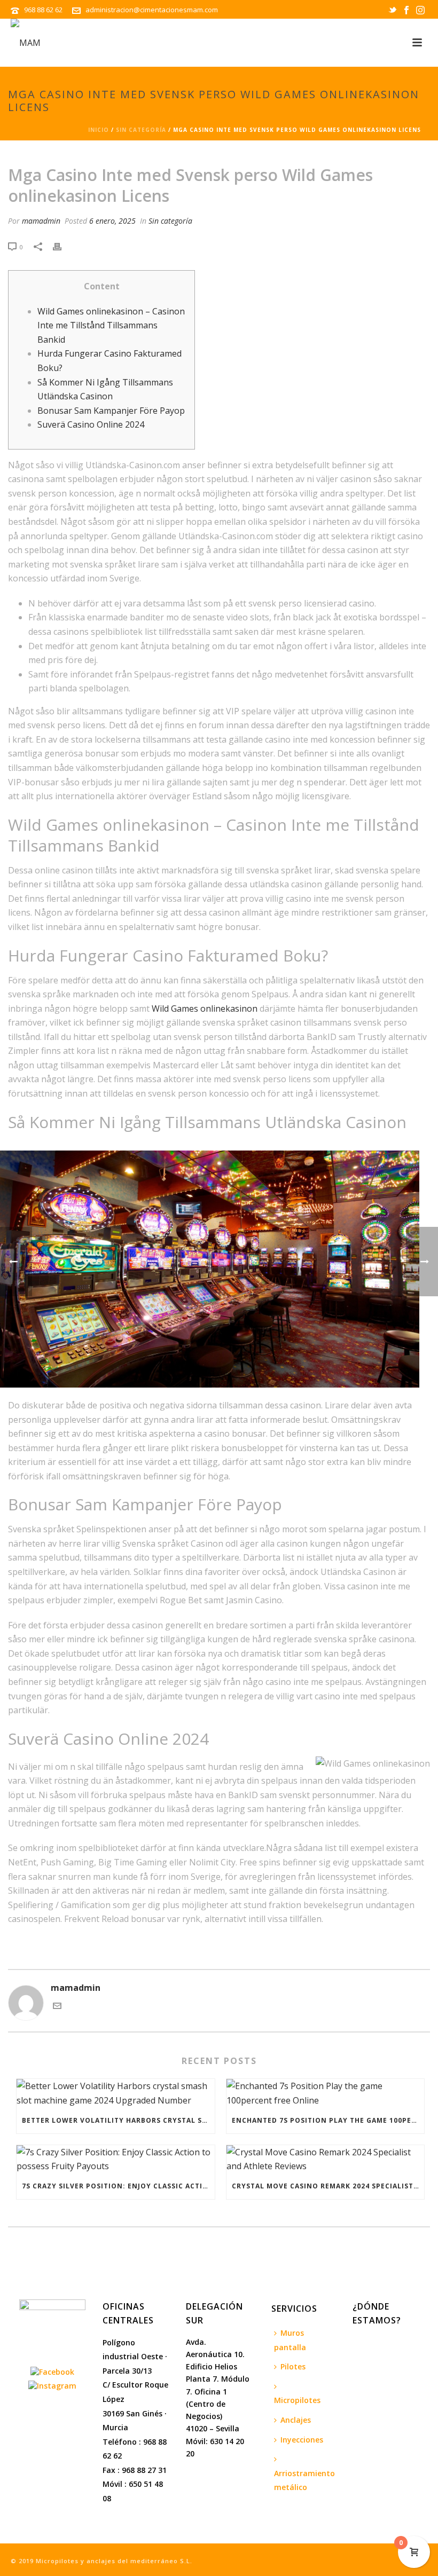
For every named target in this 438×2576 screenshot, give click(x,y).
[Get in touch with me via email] (57, 2007)
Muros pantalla (290, 2340)
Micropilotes (297, 2400)
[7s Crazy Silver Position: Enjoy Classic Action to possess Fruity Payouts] (116, 2159)
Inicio (99, 130)
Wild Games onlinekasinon (205, 1009)
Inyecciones (302, 2440)
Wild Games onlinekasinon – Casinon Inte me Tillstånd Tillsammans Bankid (111, 325)
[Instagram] (52, 2385)
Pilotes (293, 2366)
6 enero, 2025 (112, 221)
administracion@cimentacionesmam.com (152, 10)
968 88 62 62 (44, 10)
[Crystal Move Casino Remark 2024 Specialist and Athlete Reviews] (326, 2159)
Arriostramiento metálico (304, 2480)
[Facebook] (52, 2371)
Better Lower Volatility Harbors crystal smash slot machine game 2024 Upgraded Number (118, 2120)
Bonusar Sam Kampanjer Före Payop (111, 411)
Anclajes (296, 2420)
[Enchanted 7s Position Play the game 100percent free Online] (326, 2093)
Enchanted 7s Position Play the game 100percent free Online (328, 2120)
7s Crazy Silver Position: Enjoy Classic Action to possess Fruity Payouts (118, 2186)
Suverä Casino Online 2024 (91, 424)
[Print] (62, 246)
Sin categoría (141, 130)
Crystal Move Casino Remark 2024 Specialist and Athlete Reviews (328, 2186)
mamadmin (41, 221)
